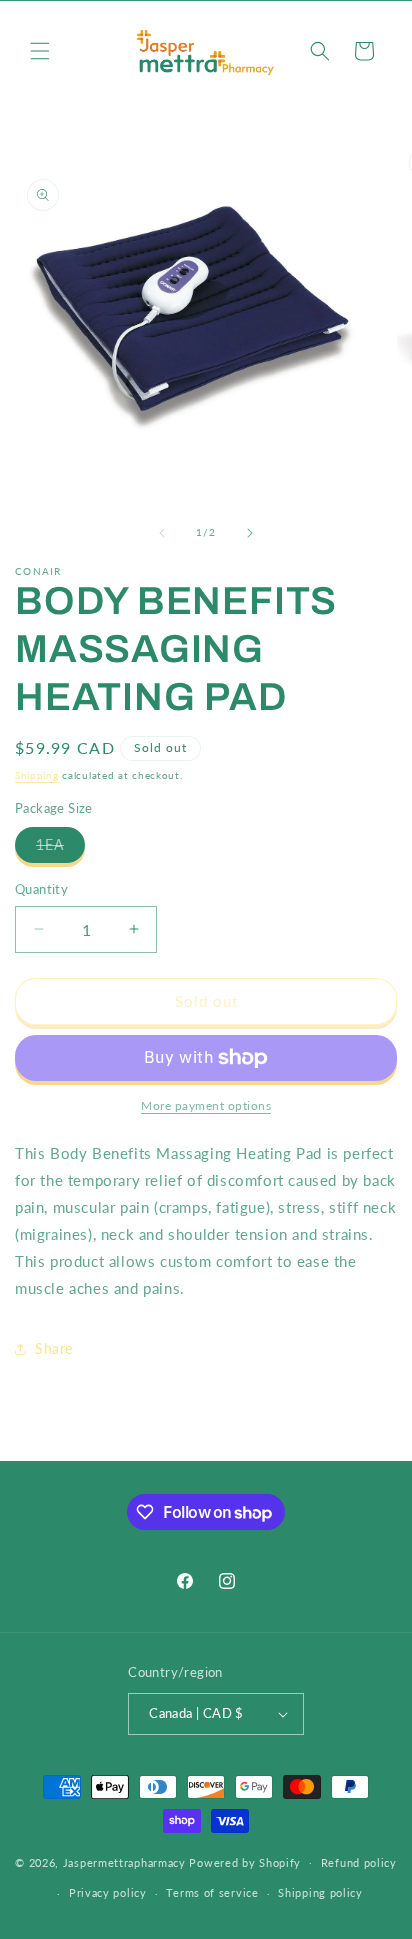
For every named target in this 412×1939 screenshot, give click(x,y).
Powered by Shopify (245, 1861)
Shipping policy (320, 1892)
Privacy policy (108, 1892)
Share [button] (54, 1348)
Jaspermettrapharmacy (124, 1861)
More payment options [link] (206, 1105)
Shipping (37, 775)
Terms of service (212, 1892)
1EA (60, 849)
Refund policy (359, 1862)
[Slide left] (162, 533)
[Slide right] (250, 533)
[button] (40, 51)
